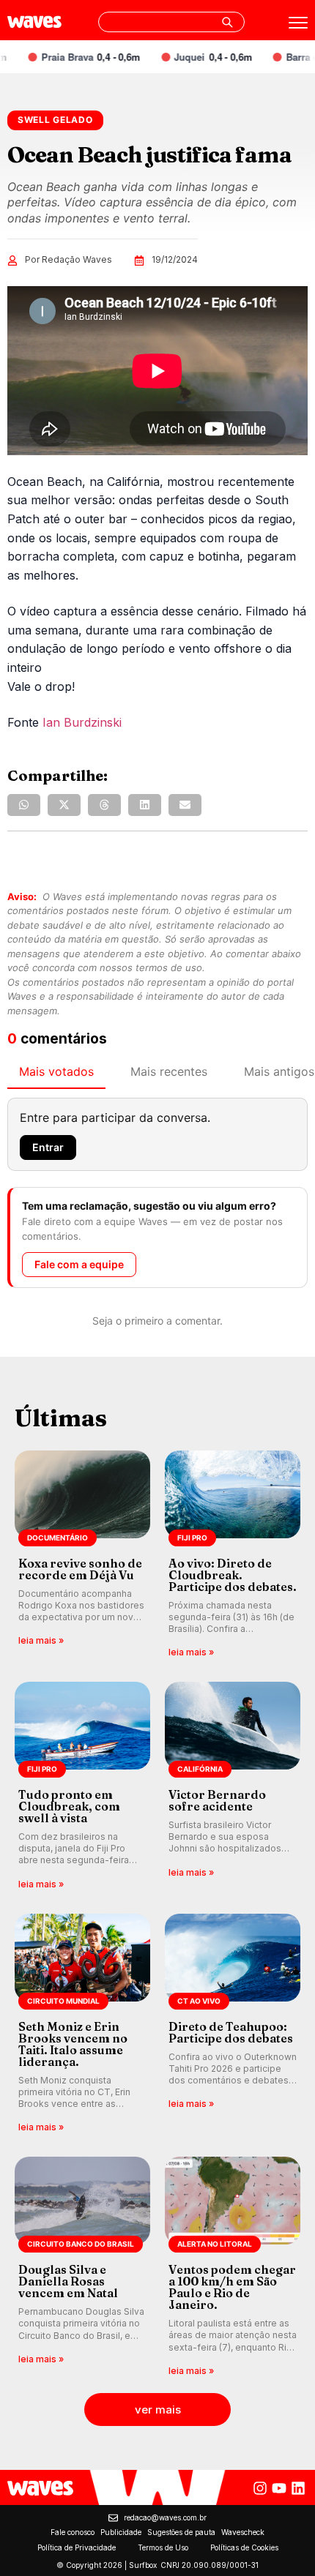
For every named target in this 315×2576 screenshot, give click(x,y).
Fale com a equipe (79, 1264)
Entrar (48, 1147)
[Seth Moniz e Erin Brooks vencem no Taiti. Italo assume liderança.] (82, 2025)
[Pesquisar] (227, 22)
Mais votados (56, 1071)
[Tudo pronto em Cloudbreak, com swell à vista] (82, 1787)
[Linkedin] (298, 2488)
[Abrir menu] (298, 23)
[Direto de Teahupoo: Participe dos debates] (233, 2025)
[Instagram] (260, 2488)
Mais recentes (169, 1071)
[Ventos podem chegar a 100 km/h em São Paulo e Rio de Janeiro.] (233, 2268)
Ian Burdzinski (82, 722)
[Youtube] (279, 2488)
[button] (24, 805)
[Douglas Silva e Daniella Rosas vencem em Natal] (82, 2268)
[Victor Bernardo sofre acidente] (233, 1787)
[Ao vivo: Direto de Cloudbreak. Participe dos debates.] (233, 1555)
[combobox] (171, 22)
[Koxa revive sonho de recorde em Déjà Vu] (82, 1555)
